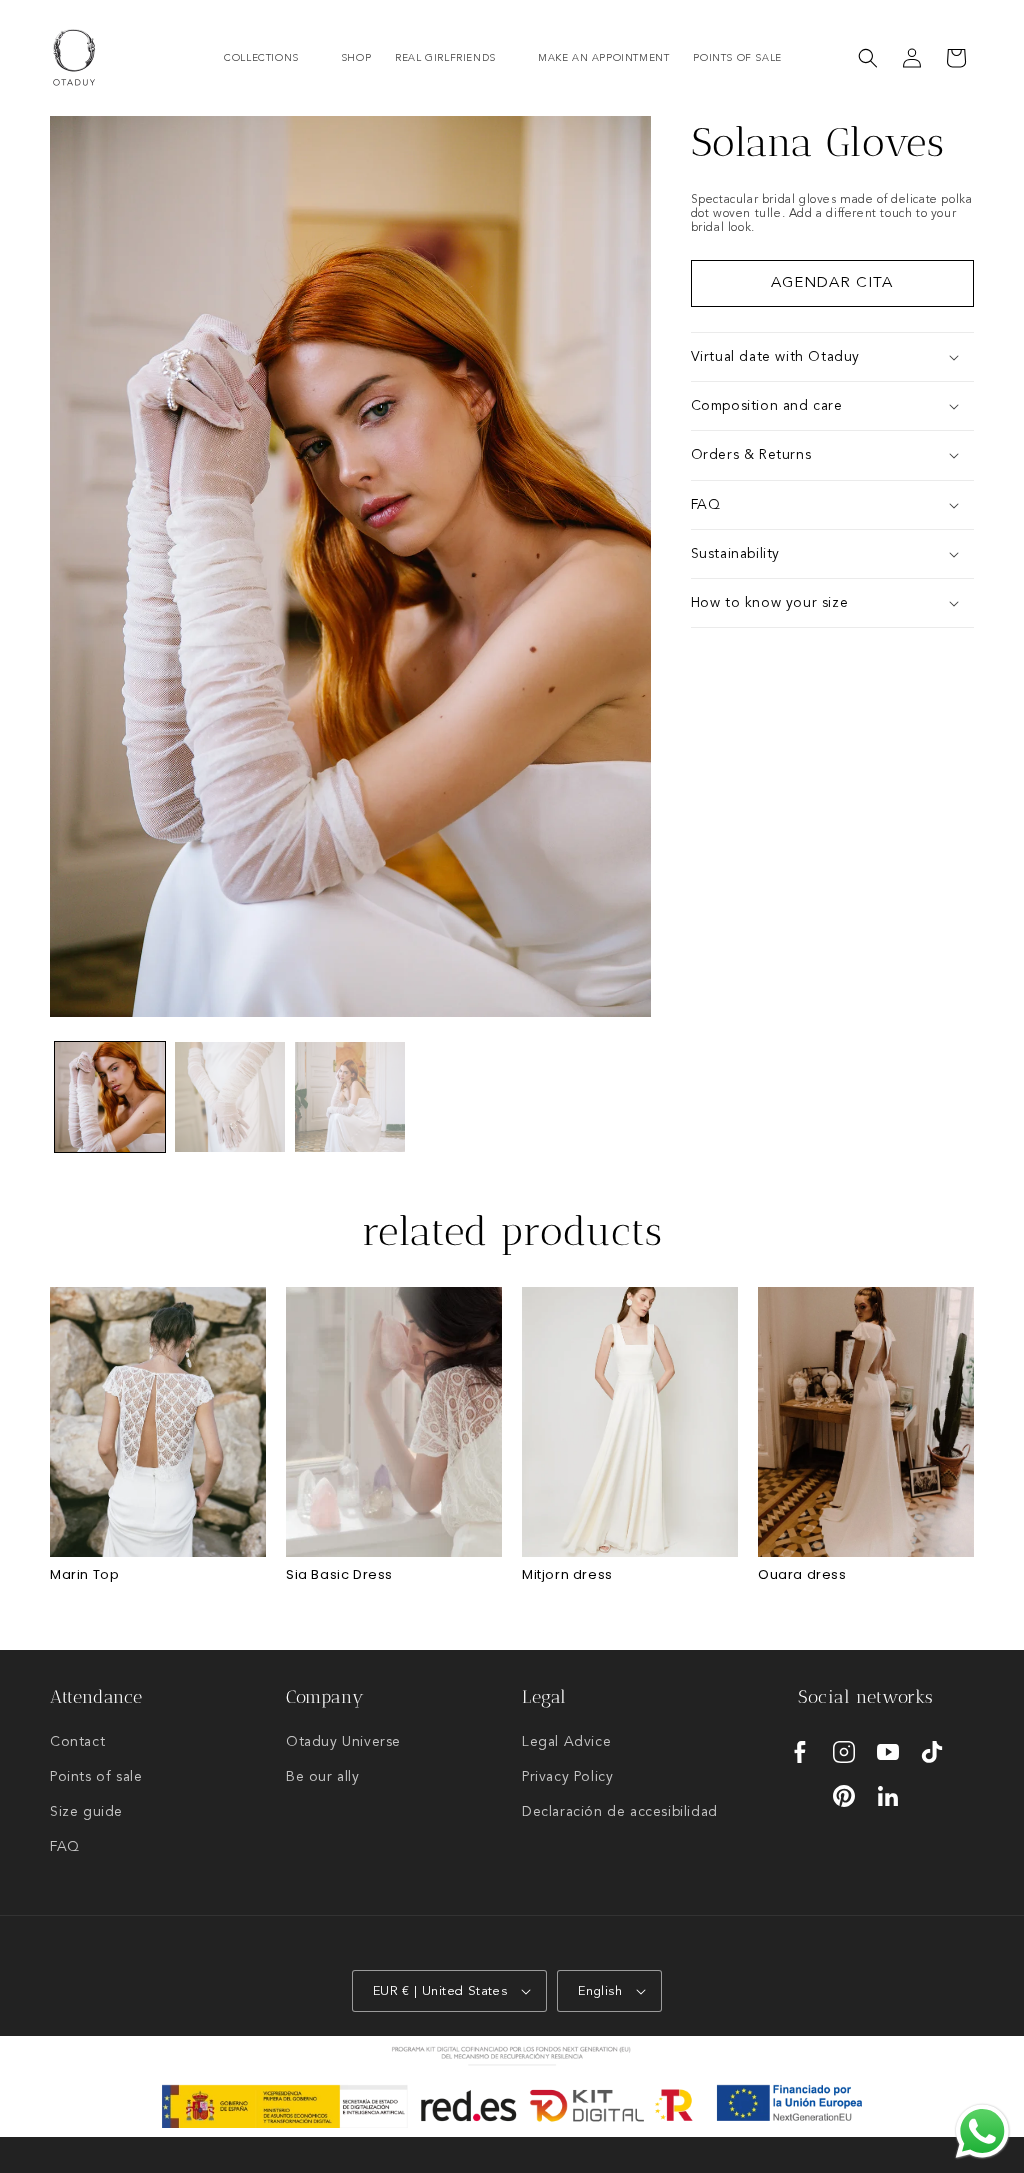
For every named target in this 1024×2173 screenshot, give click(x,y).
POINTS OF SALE (737, 58)
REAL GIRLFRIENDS (445, 58)
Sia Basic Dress (339, 1575)
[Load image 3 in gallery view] (350, 1097)
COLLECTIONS (261, 58)
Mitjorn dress (567, 1575)
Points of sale (96, 1777)
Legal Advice (566, 1742)
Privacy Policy (567, 1777)
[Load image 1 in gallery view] (110, 1097)
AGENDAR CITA (832, 283)
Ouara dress (802, 1575)
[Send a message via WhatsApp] (982, 2131)
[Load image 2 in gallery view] (230, 1097)
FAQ (65, 1847)
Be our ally (323, 1777)
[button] (270, 58)
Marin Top (84, 1575)
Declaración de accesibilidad (620, 1812)
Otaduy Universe (343, 1742)
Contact (77, 1742)
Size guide (86, 1812)
